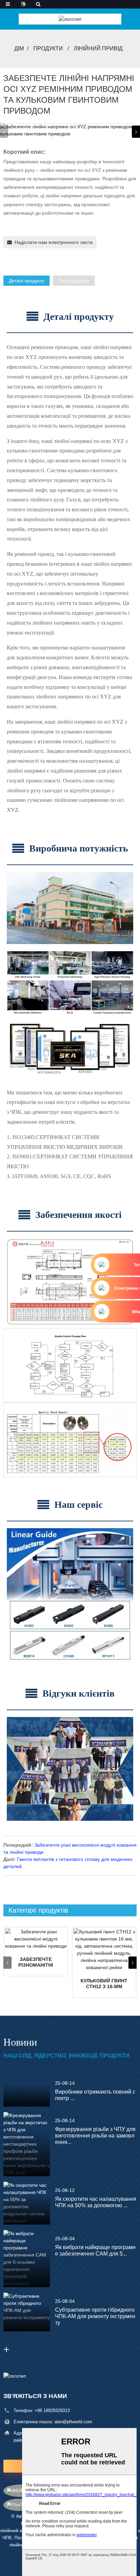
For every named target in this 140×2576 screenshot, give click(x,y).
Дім (19, 48)
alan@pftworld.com (73, 2422)
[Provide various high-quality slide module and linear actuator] (36, 1939)
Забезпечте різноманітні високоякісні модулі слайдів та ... (36, 1962)
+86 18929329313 (52, 2410)
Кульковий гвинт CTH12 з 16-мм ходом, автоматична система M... (104, 1984)
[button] (136, 132)
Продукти (48, 48)
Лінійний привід (98, 48)
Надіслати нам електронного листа (54, 242)
